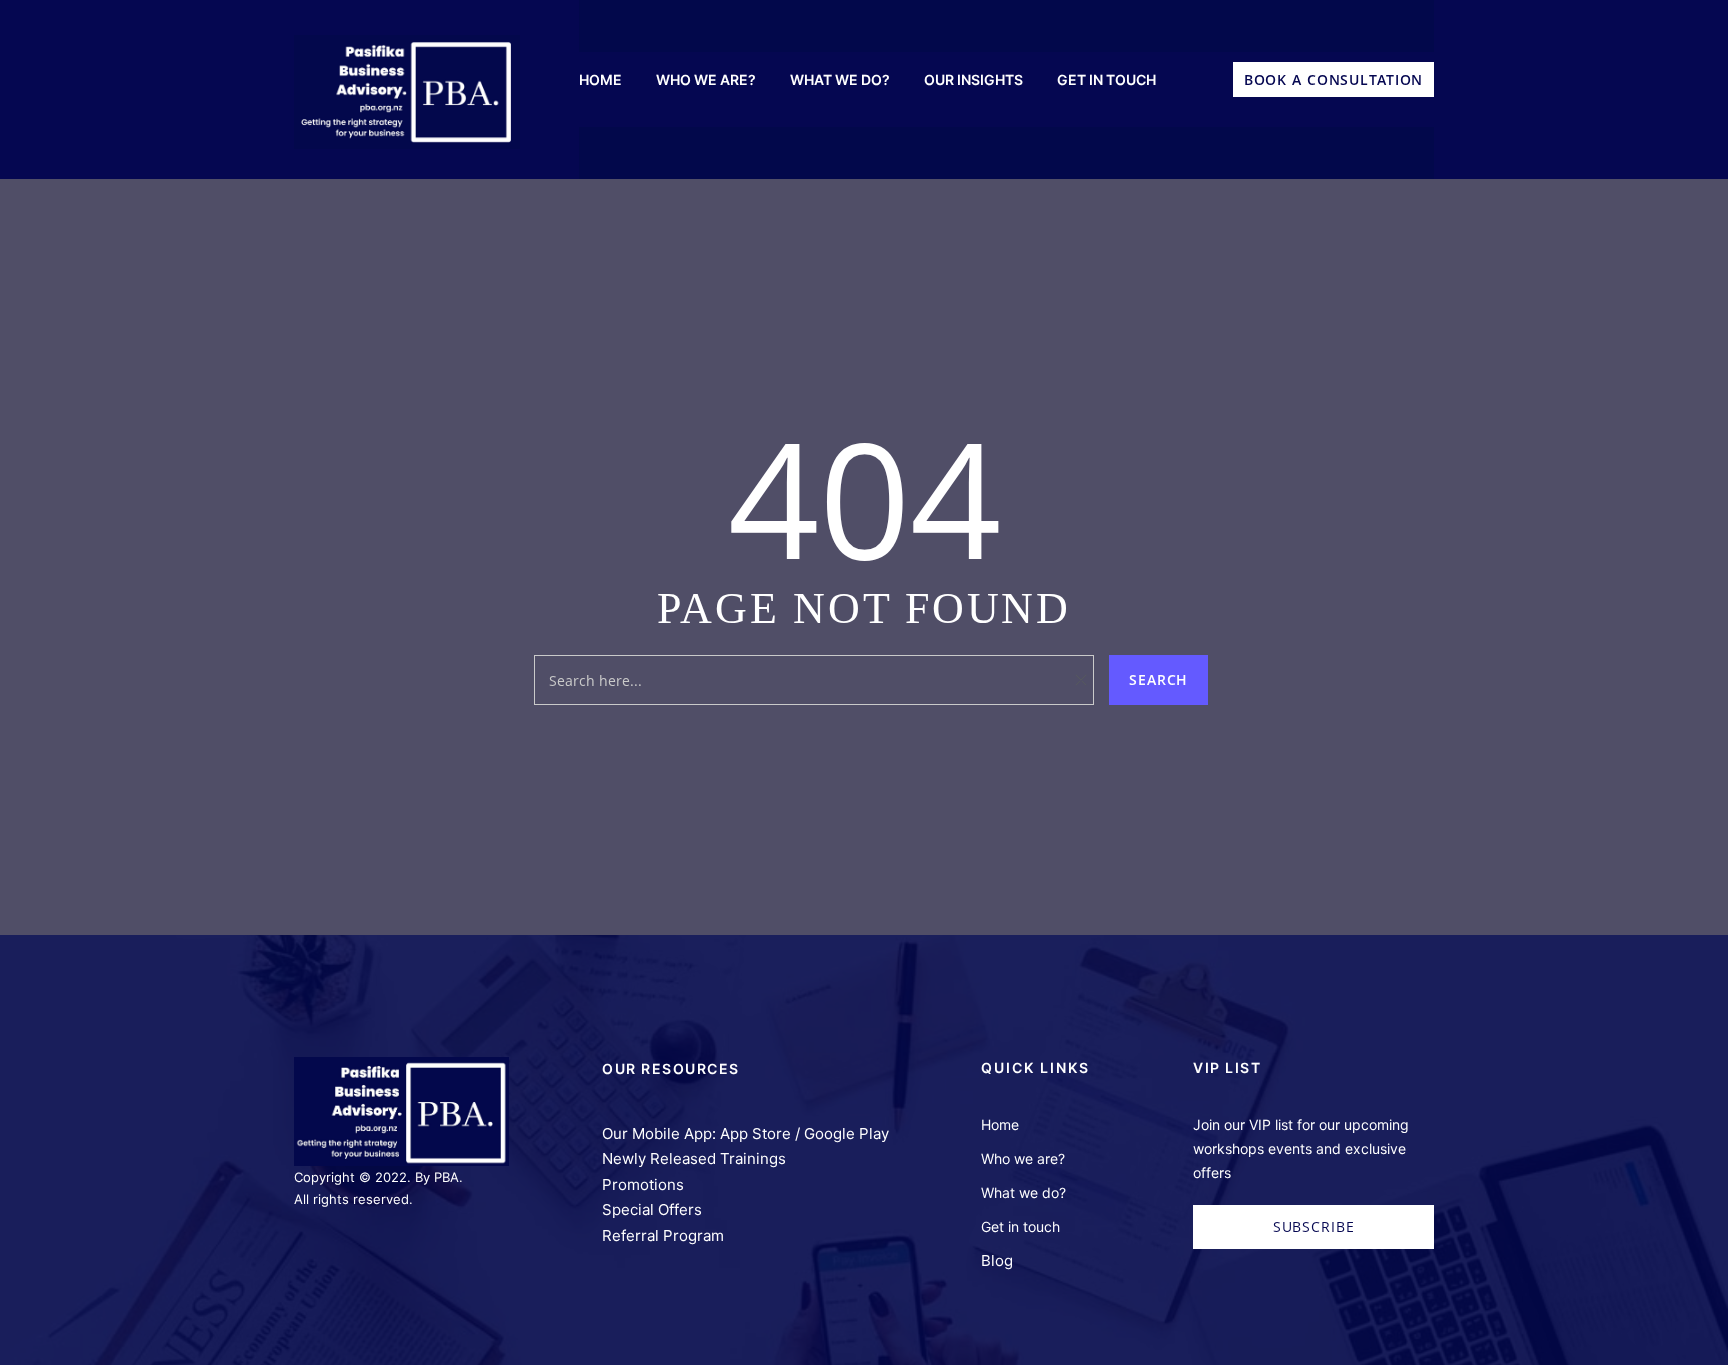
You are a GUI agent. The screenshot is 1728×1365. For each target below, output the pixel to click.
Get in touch (1020, 1226)
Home (1000, 1124)
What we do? (1023, 1192)
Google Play (846, 1133)
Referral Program (663, 1235)
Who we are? (1023, 1158)
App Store (755, 1133)
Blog (997, 1260)
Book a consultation (1334, 79)
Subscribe (1314, 1226)
